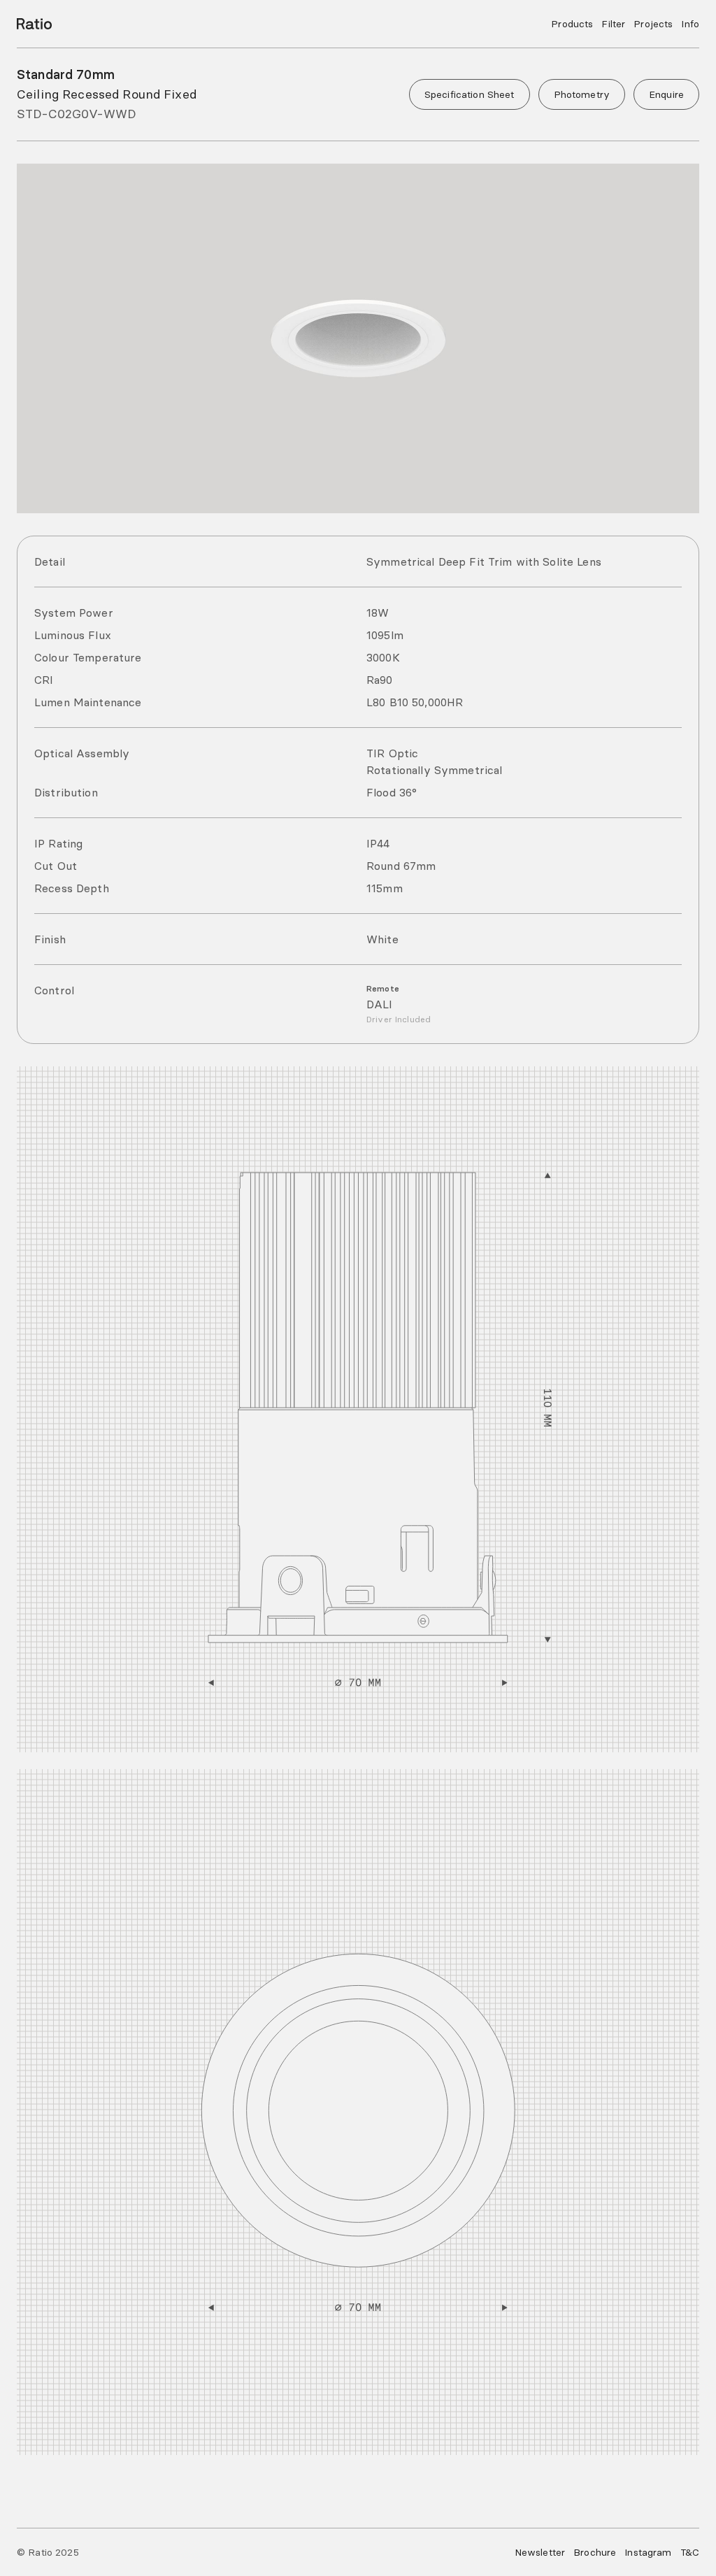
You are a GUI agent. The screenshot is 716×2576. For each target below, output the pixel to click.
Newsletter (540, 2552)
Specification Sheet (470, 94)
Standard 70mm (66, 74)
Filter (613, 24)
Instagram (648, 2552)
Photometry (582, 94)
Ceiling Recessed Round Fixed (107, 94)
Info (690, 24)
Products (572, 24)
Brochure (595, 2552)
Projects (653, 24)
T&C (690, 2552)
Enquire (666, 94)
